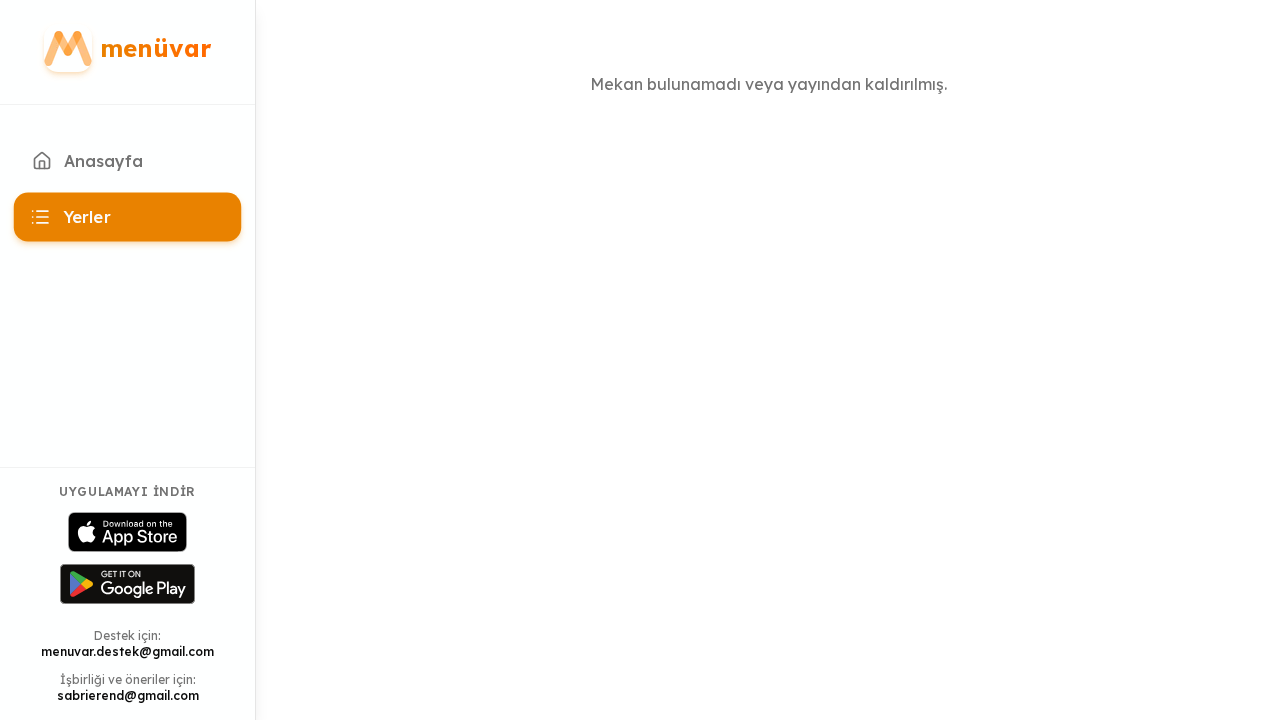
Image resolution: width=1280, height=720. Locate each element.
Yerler (87, 217)
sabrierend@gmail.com (128, 695)
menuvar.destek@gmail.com (127, 651)
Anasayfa (103, 161)
